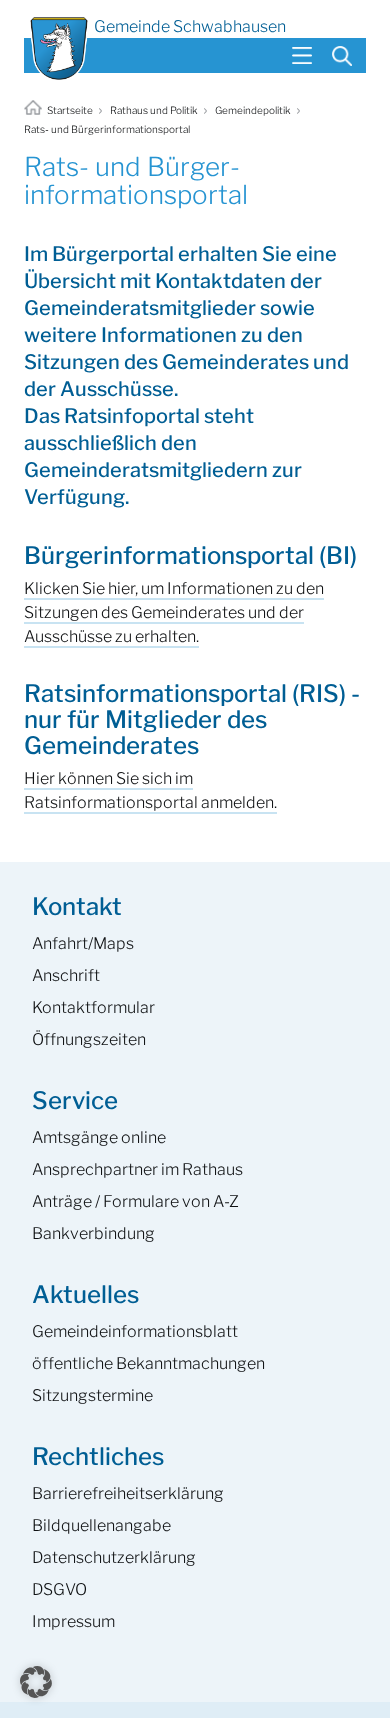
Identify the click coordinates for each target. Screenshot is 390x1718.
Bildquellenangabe (101, 1525)
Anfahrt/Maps (83, 943)
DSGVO (59, 1589)
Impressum (73, 1621)
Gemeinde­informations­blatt (135, 1331)
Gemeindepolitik (253, 110)
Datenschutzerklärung (114, 1557)
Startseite (70, 110)
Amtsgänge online (99, 1137)
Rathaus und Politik (154, 110)
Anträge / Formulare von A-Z (135, 1201)
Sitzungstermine (92, 1395)
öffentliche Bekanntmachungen (148, 1363)
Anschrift (66, 975)
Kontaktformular (93, 1007)
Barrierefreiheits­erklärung (128, 1493)
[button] (36, 1682)
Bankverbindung (93, 1233)
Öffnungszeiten (89, 1039)
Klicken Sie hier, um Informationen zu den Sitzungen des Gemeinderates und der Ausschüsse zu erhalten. (174, 612)
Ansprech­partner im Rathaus (137, 1169)
